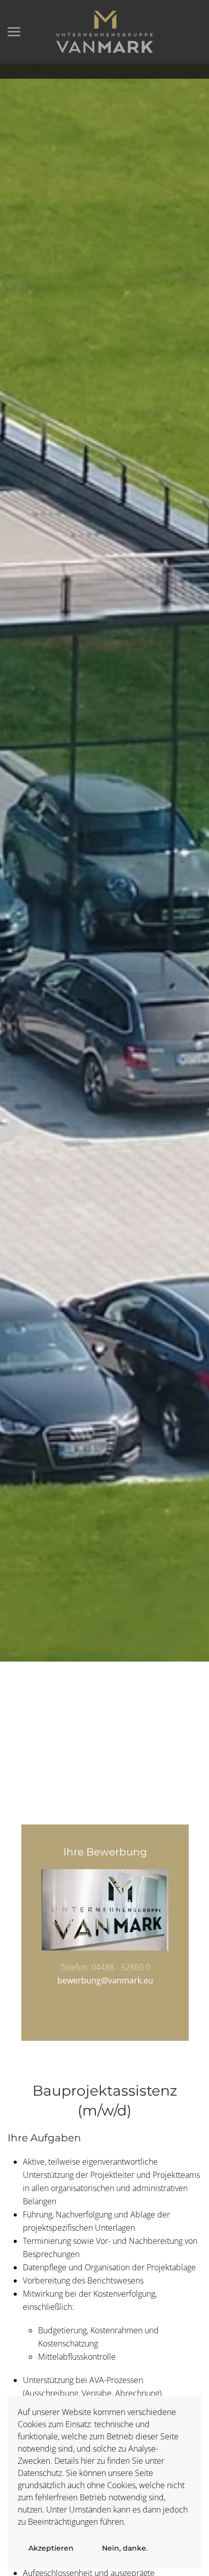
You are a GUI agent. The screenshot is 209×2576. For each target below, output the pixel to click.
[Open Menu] (14, 32)
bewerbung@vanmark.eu (105, 1980)
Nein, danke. (125, 2548)
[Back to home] (104, 32)
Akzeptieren (51, 2548)
